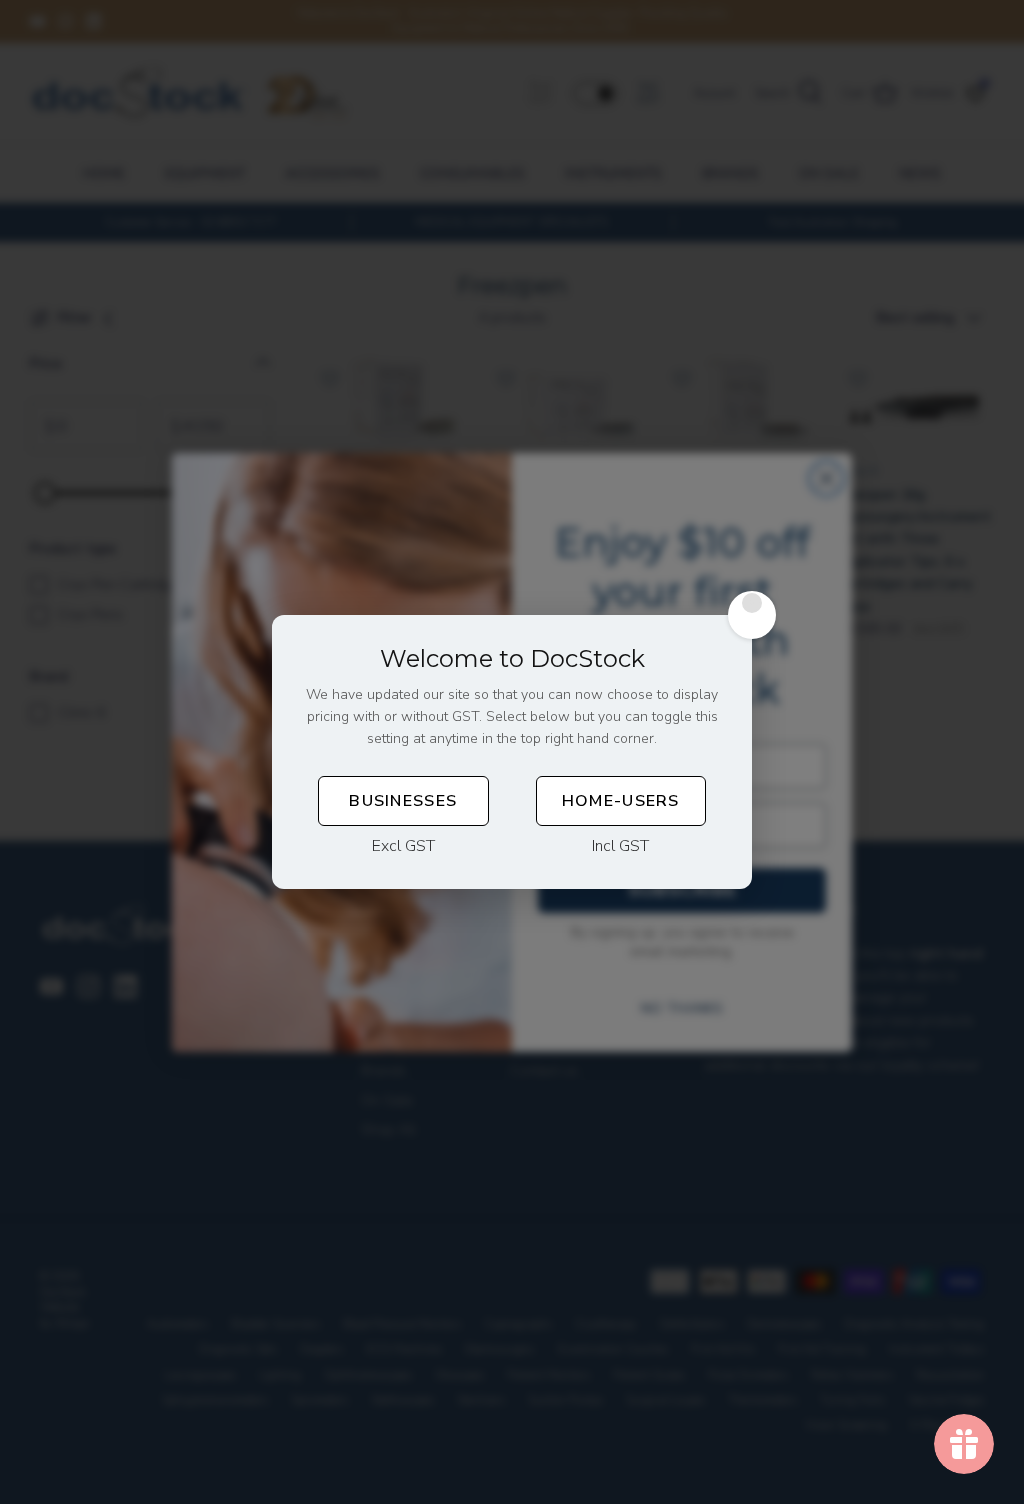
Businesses (403, 801)
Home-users (621, 801)
